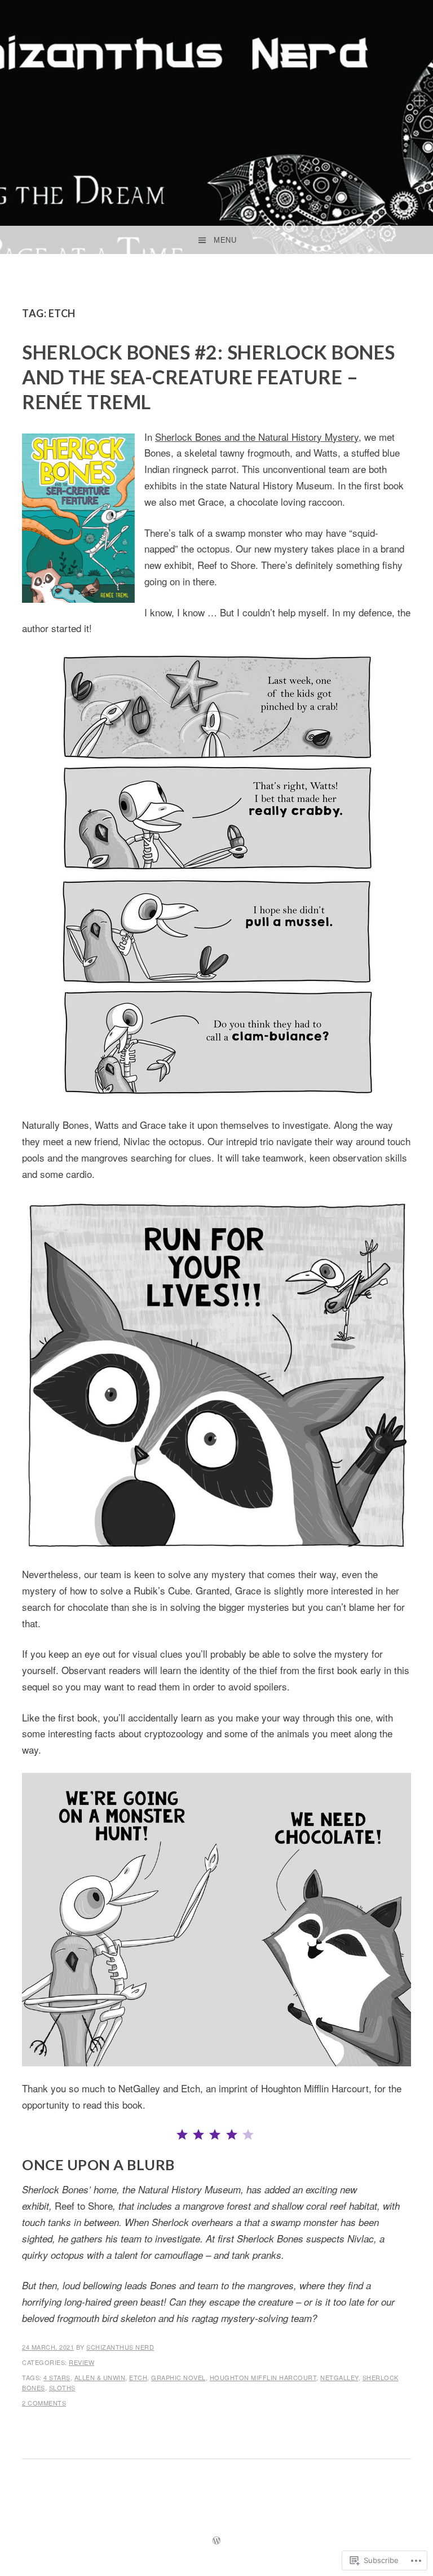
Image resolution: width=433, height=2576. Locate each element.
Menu (225, 240)
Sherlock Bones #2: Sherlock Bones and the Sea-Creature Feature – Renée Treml (209, 377)
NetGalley (339, 2377)
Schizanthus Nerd (120, 2347)
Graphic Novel (178, 2377)
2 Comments (44, 2403)
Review (81, 2362)
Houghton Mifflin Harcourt (263, 2377)
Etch (138, 2377)
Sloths (62, 2387)
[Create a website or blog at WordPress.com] (216, 2541)
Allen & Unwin (100, 2377)
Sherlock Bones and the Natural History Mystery (257, 437)
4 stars (57, 2377)
